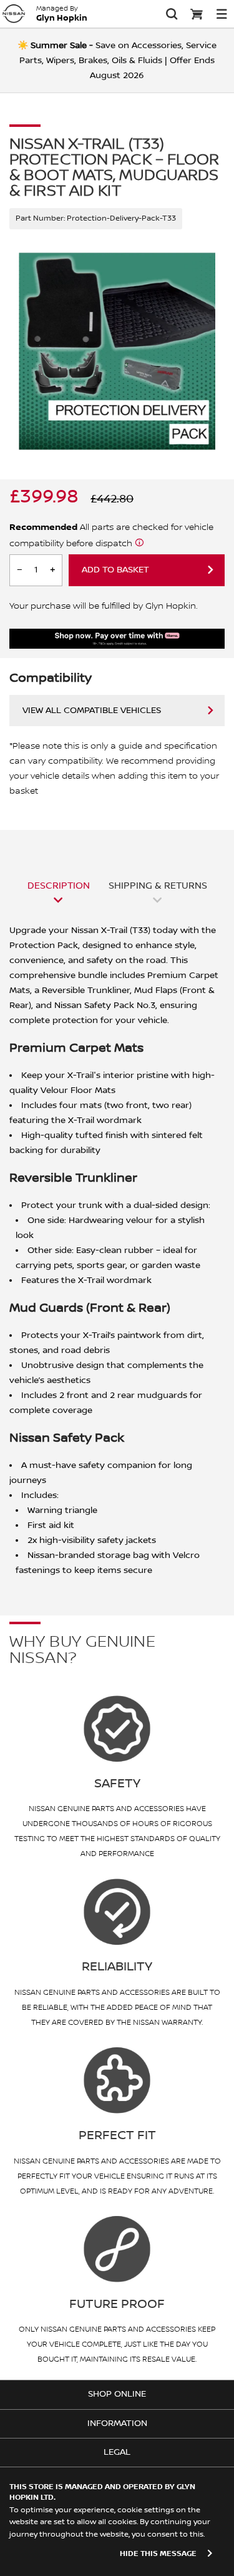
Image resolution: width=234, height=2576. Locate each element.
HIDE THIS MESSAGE (158, 2554)
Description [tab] (59, 886)
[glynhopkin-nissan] (14, 14)
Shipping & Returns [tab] (158, 886)
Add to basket (115, 570)
